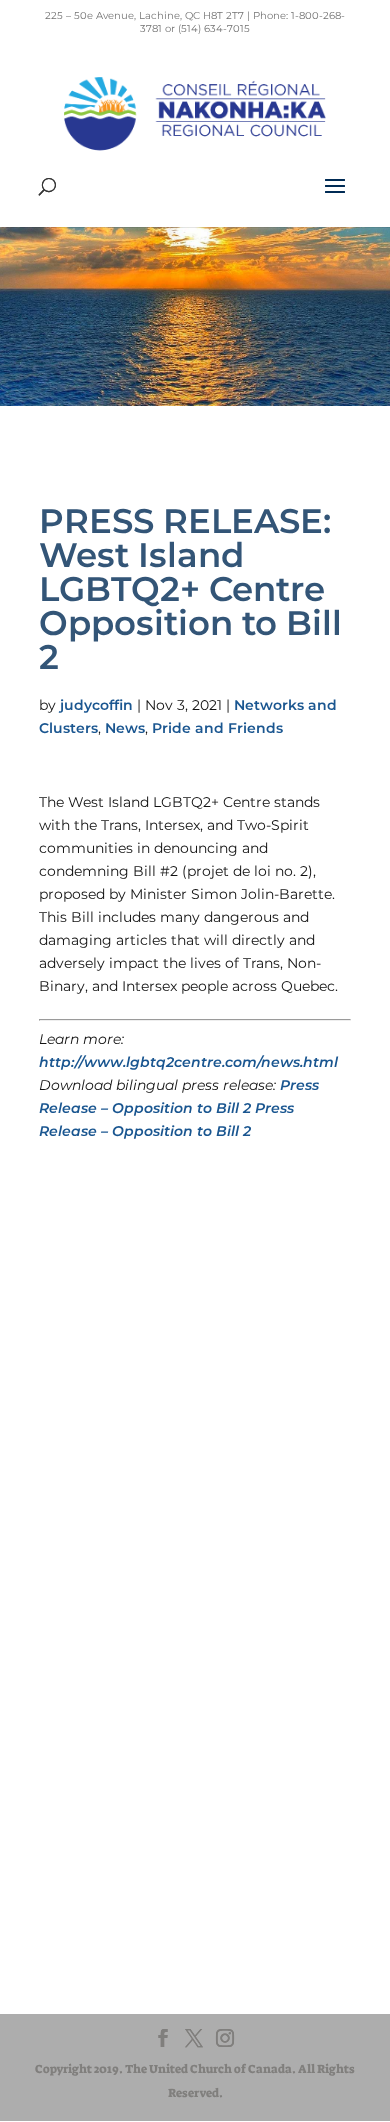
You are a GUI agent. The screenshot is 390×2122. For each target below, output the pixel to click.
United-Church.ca (123, 1680)
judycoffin (96, 705)
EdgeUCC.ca (107, 1737)
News (125, 728)
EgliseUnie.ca (109, 1699)
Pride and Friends (217, 728)
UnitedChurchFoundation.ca (156, 1718)
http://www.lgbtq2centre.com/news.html (188, 1062)
